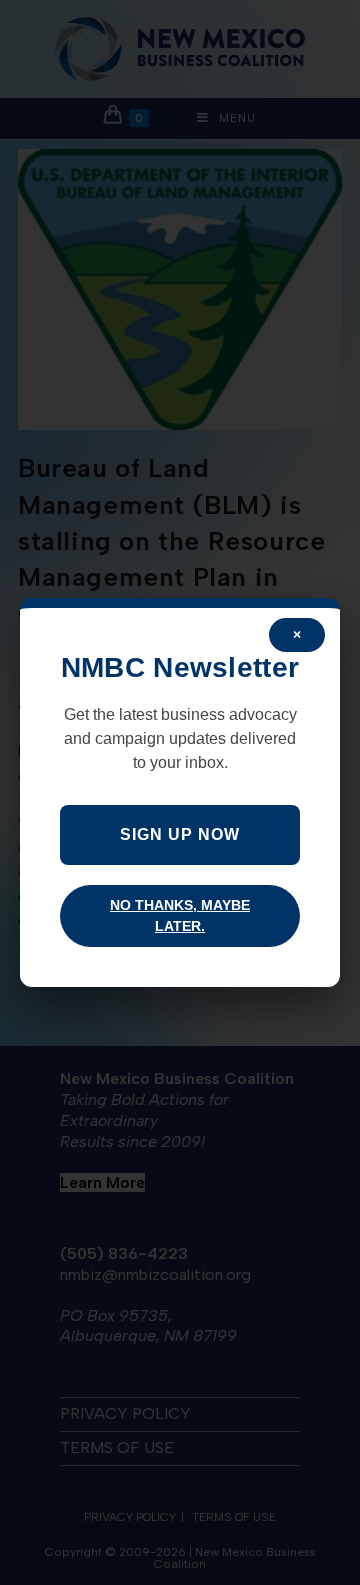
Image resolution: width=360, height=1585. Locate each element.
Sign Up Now (180, 834)
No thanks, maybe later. (180, 915)
